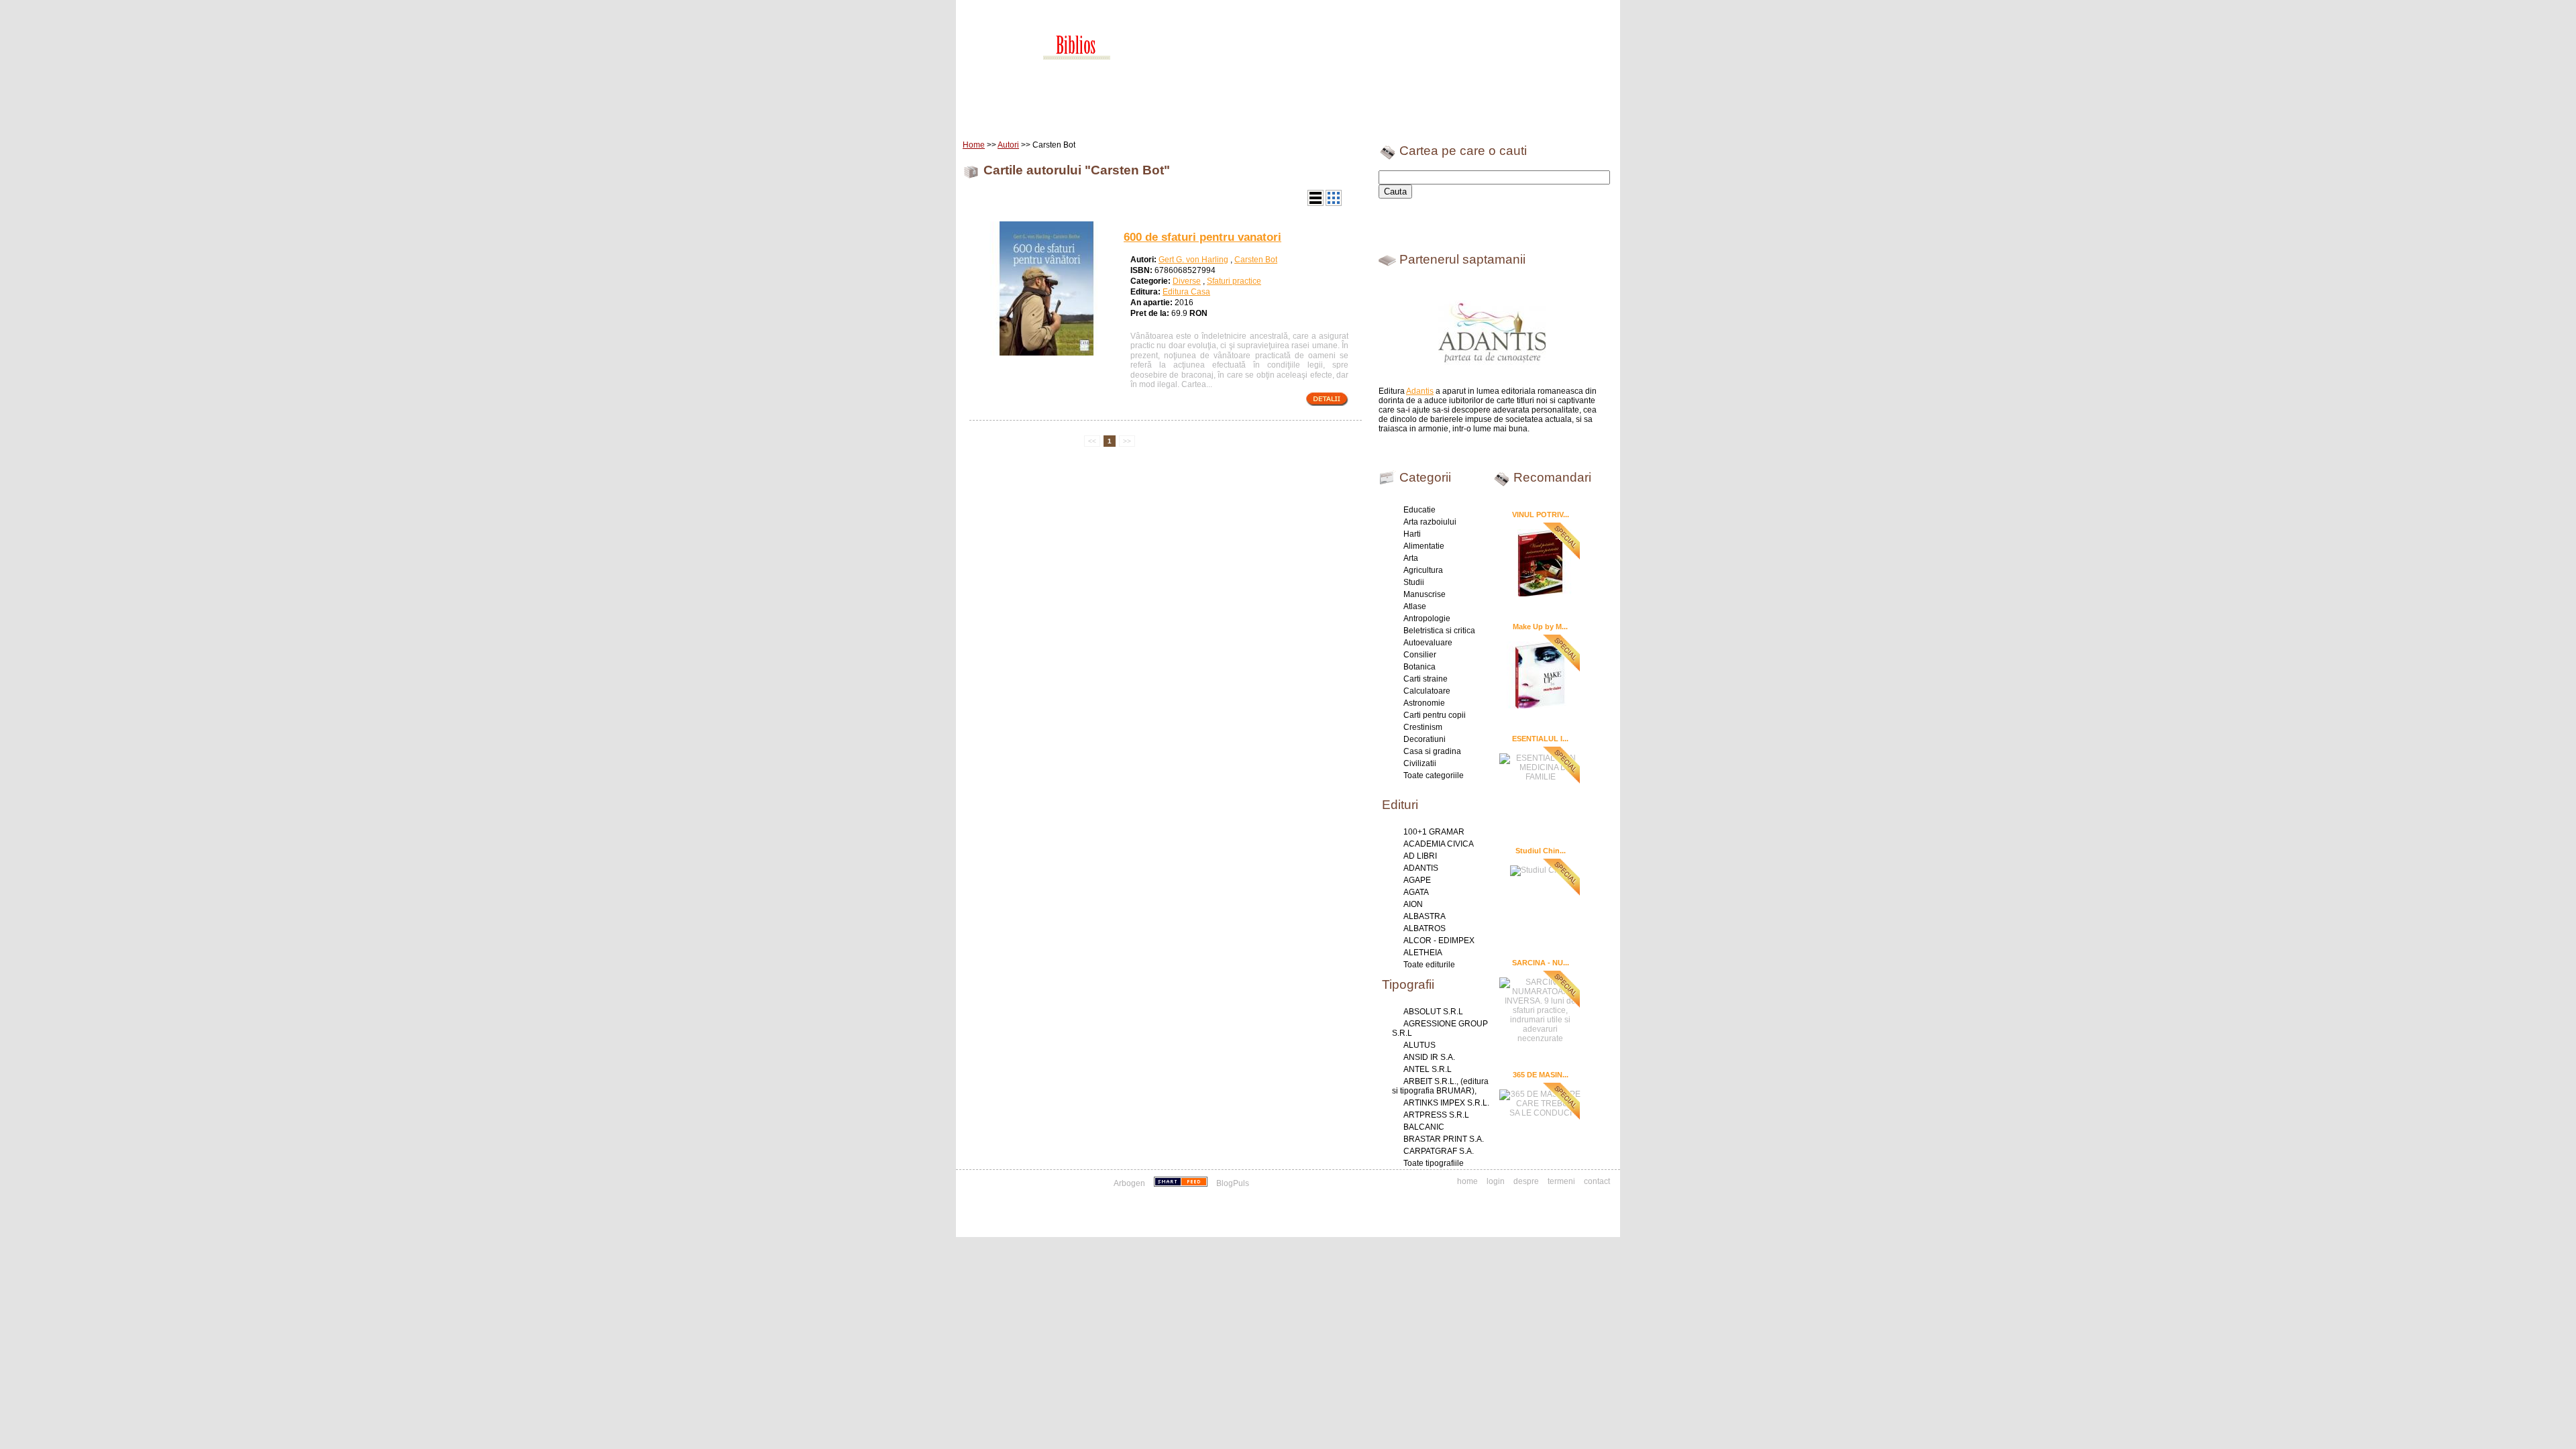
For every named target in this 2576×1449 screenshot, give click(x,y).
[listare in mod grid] (1334, 203)
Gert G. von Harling (1193, 260)
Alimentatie (1424, 546)
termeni (1561, 1181)
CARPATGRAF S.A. (1439, 1151)
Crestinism (1423, 727)
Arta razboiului (1430, 522)
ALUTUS (1419, 1045)
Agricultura (1423, 570)
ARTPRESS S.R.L (1436, 1115)
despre (1526, 1181)
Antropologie (1427, 619)
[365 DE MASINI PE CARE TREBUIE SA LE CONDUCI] (1540, 1102)
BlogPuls (1233, 1183)
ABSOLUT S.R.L (1433, 1012)
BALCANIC (1424, 1127)
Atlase (1415, 606)
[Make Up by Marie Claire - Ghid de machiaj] (1540, 674)
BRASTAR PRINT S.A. (1444, 1139)
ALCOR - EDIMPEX (1439, 941)
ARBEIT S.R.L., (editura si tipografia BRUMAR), (1440, 1086)
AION (1413, 904)
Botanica (1419, 667)
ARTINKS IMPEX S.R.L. (1446, 1103)
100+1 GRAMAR (1434, 832)
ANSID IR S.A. (1429, 1057)
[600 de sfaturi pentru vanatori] (1046, 353)
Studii (1414, 582)
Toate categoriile (1434, 775)
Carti (1029, 114)
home (1467, 1181)
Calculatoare (1427, 691)
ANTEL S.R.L (1428, 1069)
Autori (1008, 145)
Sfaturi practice (1234, 281)
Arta (1411, 558)
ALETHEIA (1423, 953)
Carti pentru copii (1435, 715)
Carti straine (1426, 679)
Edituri (1070, 114)
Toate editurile (1429, 965)
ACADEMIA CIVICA (1439, 844)
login (1496, 1181)
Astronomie (1424, 703)
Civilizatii (1420, 763)
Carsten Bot (1256, 260)
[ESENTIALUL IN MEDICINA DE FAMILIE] (1540, 766)
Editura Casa (1186, 292)
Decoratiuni (1425, 739)
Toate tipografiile (1434, 1163)
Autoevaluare (1428, 643)
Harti (1412, 534)
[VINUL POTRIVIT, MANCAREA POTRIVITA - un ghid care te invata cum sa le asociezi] (1540, 562)
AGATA (1416, 892)
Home (990, 114)
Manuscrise (1425, 594)
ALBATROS (1425, 928)
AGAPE (1417, 880)
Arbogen (1129, 1183)
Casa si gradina (1432, 751)
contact (1597, 1181)
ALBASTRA (1425, 916)
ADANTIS (1421, 868)
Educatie (1419, 510)
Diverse (1187, 281)
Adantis (1420, 391)
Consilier (1420, 655)
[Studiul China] (1540, 869)
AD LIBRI (1420, 856)
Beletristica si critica (1439, 631)
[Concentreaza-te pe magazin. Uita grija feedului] (1182, 1183)
